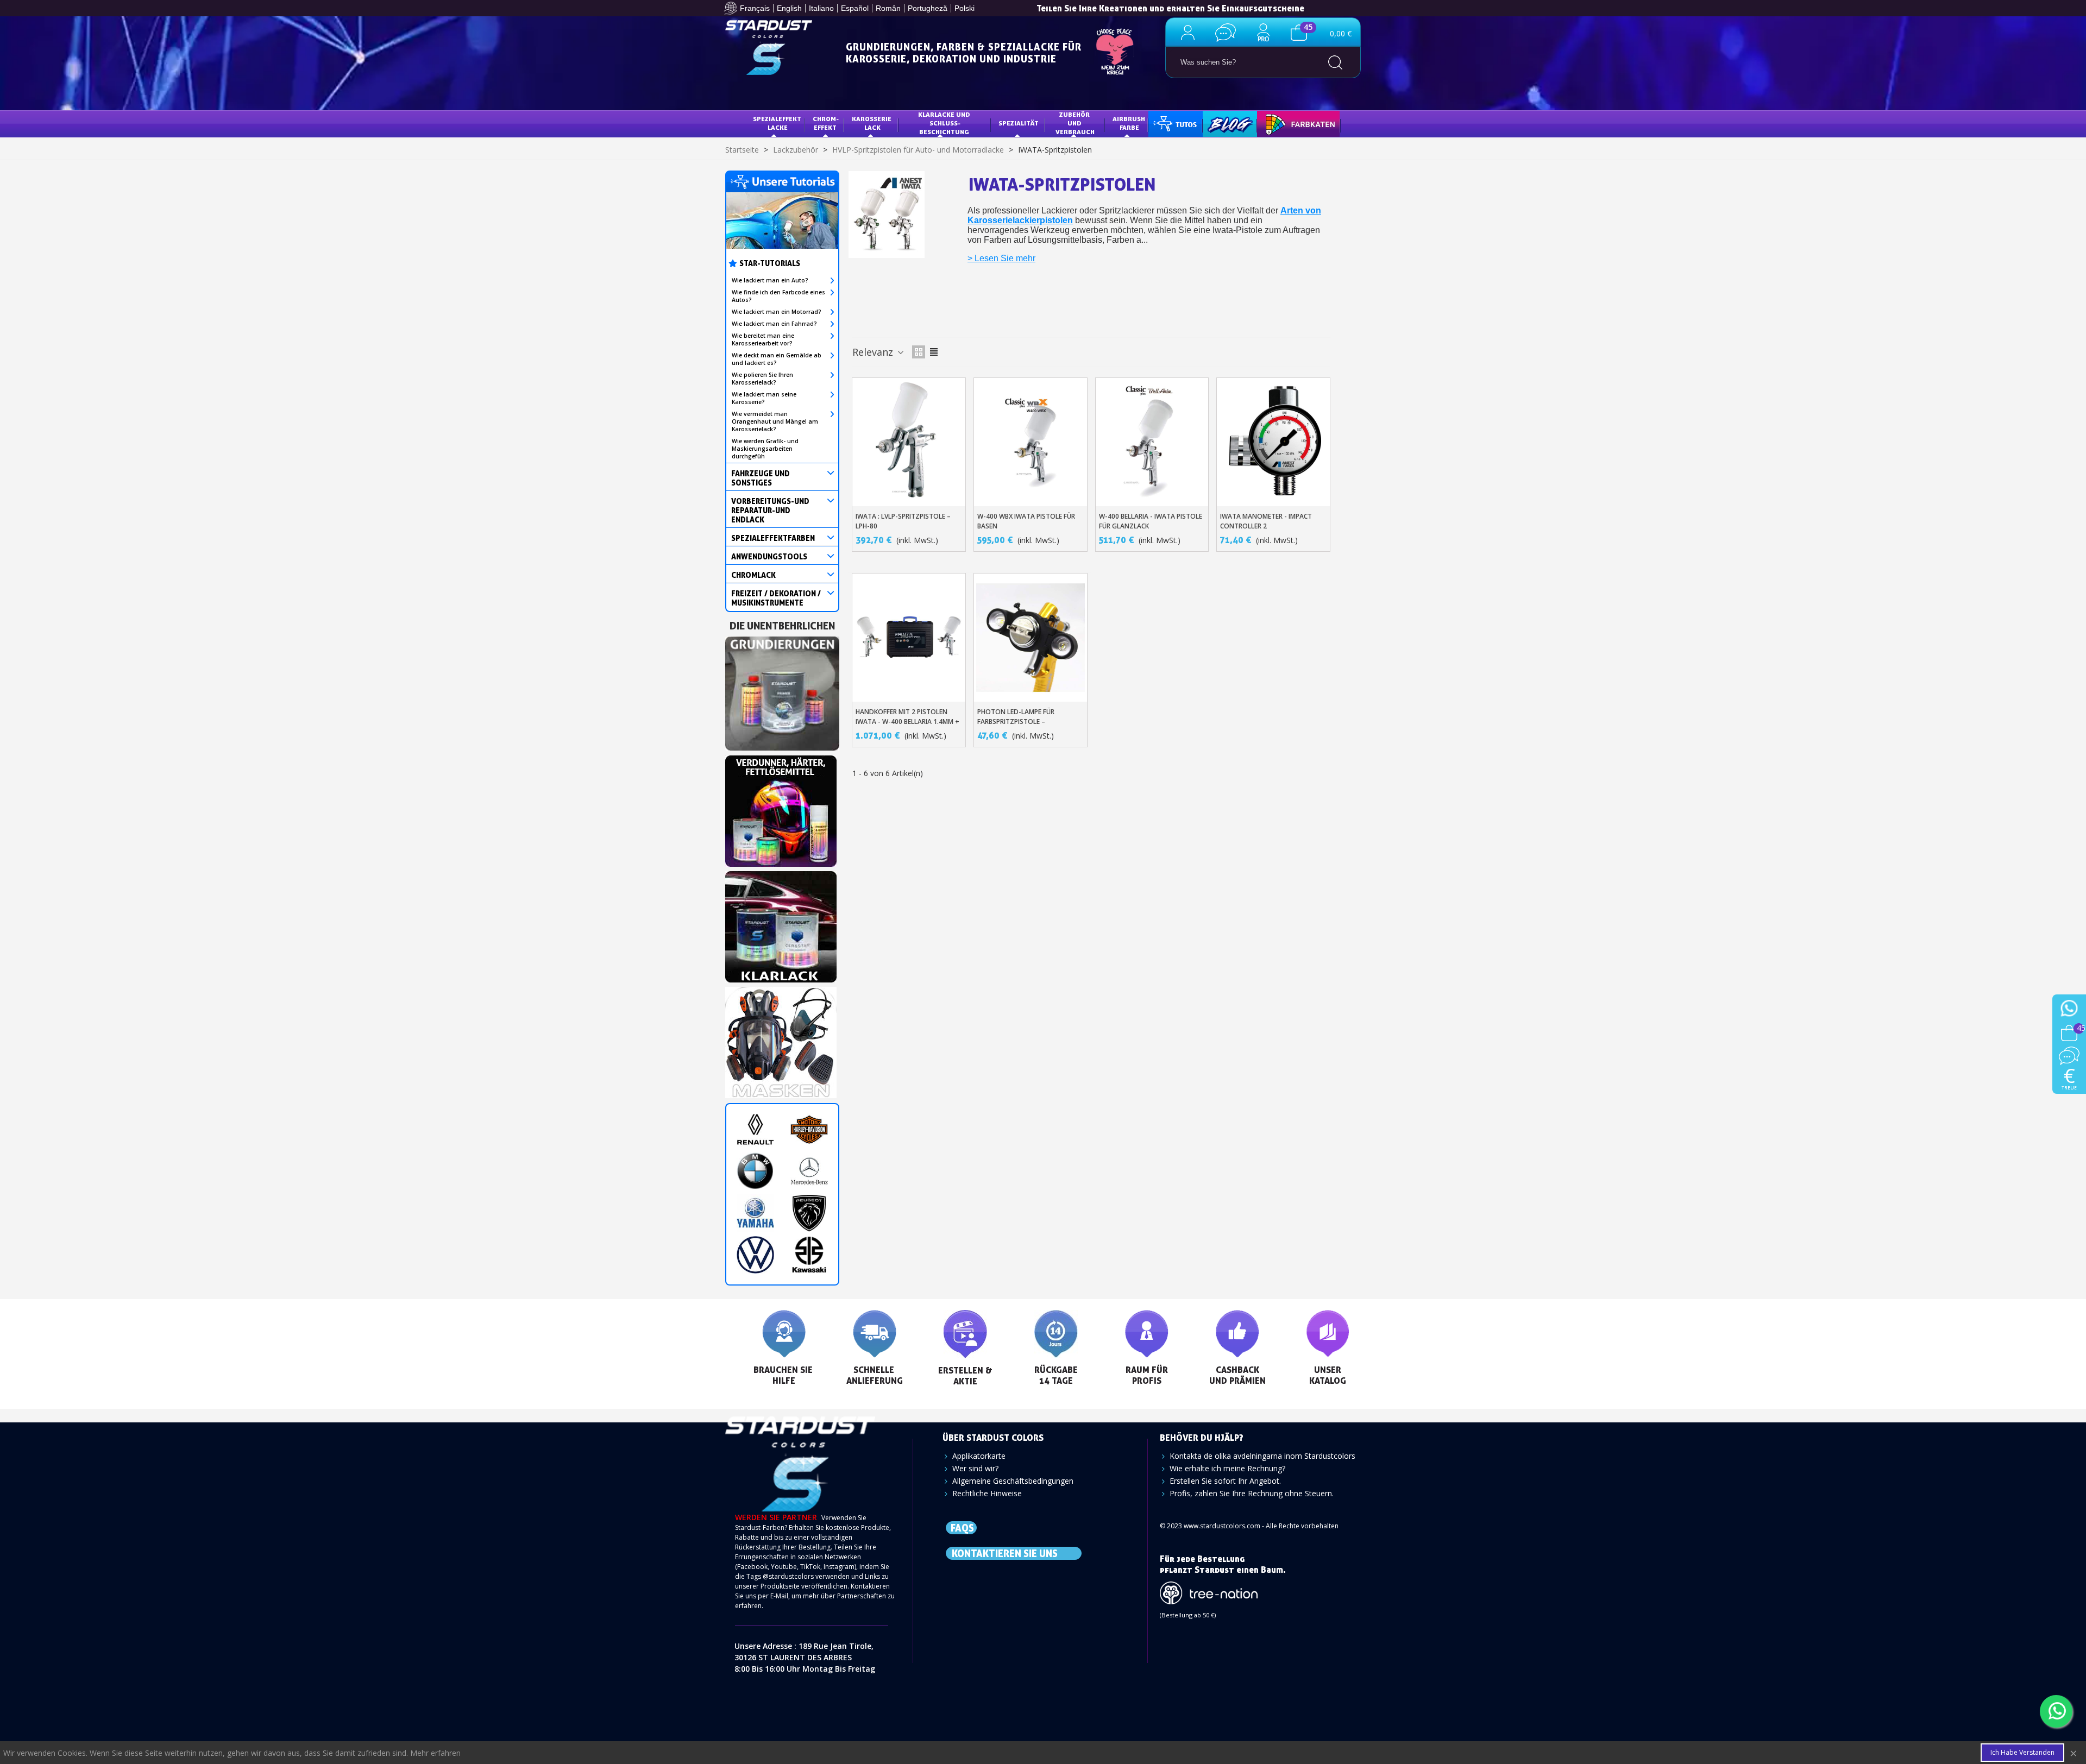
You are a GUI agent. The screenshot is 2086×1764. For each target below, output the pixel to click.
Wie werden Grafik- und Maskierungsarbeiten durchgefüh (765, 449)
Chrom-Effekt (825, 123)
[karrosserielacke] (781, 808)
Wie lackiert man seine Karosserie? (764, 398)
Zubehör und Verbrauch (1075, 123)
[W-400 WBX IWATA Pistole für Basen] (1031, 442)
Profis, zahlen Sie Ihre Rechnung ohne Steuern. (1252, 1493)
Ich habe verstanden (2022, 1752)
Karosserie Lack (872, 123)
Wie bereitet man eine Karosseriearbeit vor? (763, 339)
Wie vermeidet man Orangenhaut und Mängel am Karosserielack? (775, 421)
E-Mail (779, 1596)
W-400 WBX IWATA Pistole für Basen (1026, 521)
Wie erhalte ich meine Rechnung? (1227, 1468)
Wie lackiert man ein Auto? (770, 280)
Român (888, 8)
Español (855, 8)
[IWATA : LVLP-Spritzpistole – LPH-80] (909, 442)
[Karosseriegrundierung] (782, 691)
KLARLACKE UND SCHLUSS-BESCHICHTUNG (945, 123)
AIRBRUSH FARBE (1130, 123)
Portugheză (928, 8)
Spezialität (1019, 123)
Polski (965, 8)
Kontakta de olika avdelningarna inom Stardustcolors (1262, 1456)
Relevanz (874, 352)
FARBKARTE (1283, 123)
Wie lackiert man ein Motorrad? (777, 312)
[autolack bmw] (755, 1171)
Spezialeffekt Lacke (778, 123)
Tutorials (1174, 123)
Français (755, 8)
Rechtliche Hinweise (987, 1493)
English (789, 8)
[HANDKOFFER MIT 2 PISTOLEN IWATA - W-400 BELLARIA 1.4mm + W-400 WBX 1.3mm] (909, 638)
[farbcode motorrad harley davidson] (809, 1129)
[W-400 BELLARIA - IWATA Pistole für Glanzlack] (1152, 442)
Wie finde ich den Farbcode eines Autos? (778, 296)
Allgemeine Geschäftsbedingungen (1013, 1481)
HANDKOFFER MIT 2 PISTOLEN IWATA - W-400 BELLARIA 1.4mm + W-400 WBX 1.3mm (907, 722)
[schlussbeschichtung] (781, 924)
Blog (1219, 123)
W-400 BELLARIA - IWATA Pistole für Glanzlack (1151, 521)
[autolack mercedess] (809, 1171)
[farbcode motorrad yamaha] (755, 1213)
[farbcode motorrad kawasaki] (809, 1255)
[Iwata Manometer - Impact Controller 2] (1273, 442)
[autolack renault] (755, 1129)
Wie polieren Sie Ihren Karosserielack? (762, 379)
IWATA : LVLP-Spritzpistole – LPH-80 (903, 521)
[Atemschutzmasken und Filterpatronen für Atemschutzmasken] (781, 1039)
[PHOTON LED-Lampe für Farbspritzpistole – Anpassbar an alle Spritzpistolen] (1031, 638)
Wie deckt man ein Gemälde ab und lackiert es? (777, 359)
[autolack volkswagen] (755, 1255)
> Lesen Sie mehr (1001, 258)
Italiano (821, 8)
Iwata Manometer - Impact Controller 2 (1266, 521)
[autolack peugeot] (809, 1213)
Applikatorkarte (979, 1456)
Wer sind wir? (975, 1468)
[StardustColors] (769, 48)
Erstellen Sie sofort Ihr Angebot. (1225, 1481)
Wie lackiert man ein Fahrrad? (774, 324)
